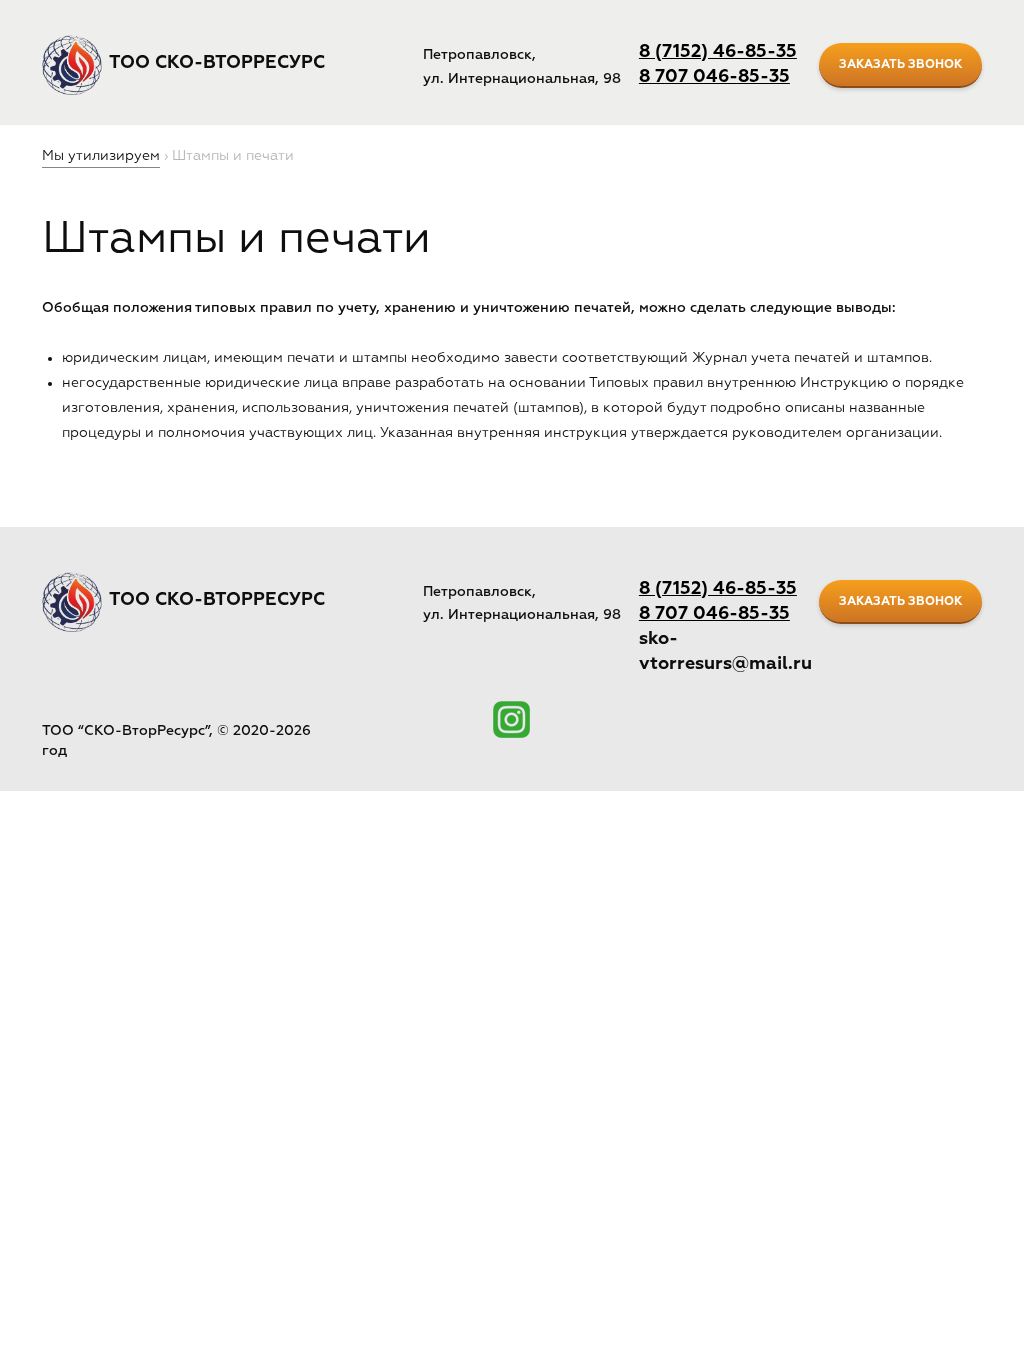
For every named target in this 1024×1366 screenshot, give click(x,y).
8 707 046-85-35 (714, 77)
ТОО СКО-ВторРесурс (217, 63)
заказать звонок (900, 65)
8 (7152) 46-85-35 (718, 52)
